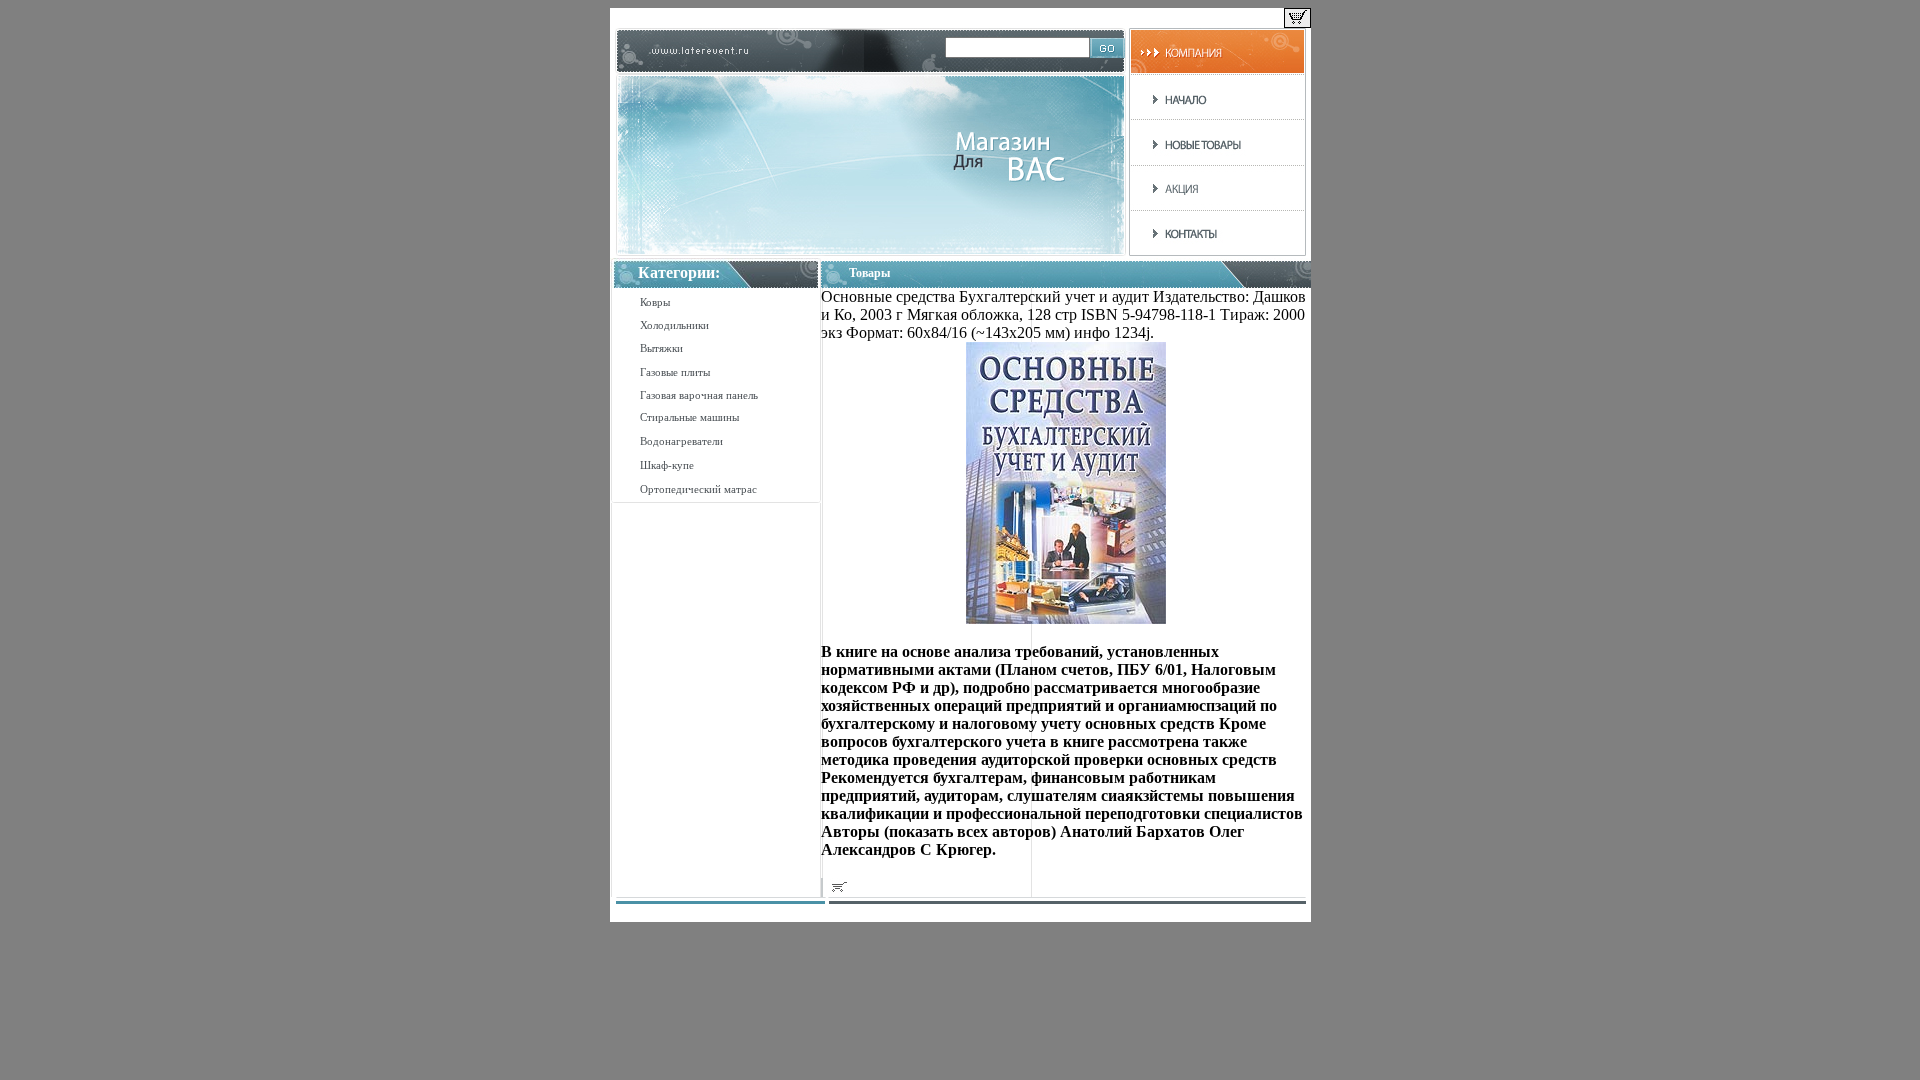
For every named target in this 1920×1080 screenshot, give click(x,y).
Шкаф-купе (667, 465)
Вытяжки (661, 348)
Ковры (655, 302)
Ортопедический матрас (698, 489)
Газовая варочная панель (699, 395)
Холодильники (674, 325)
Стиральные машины (689, 417)
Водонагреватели (681, 441)
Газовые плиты (675, 372)
